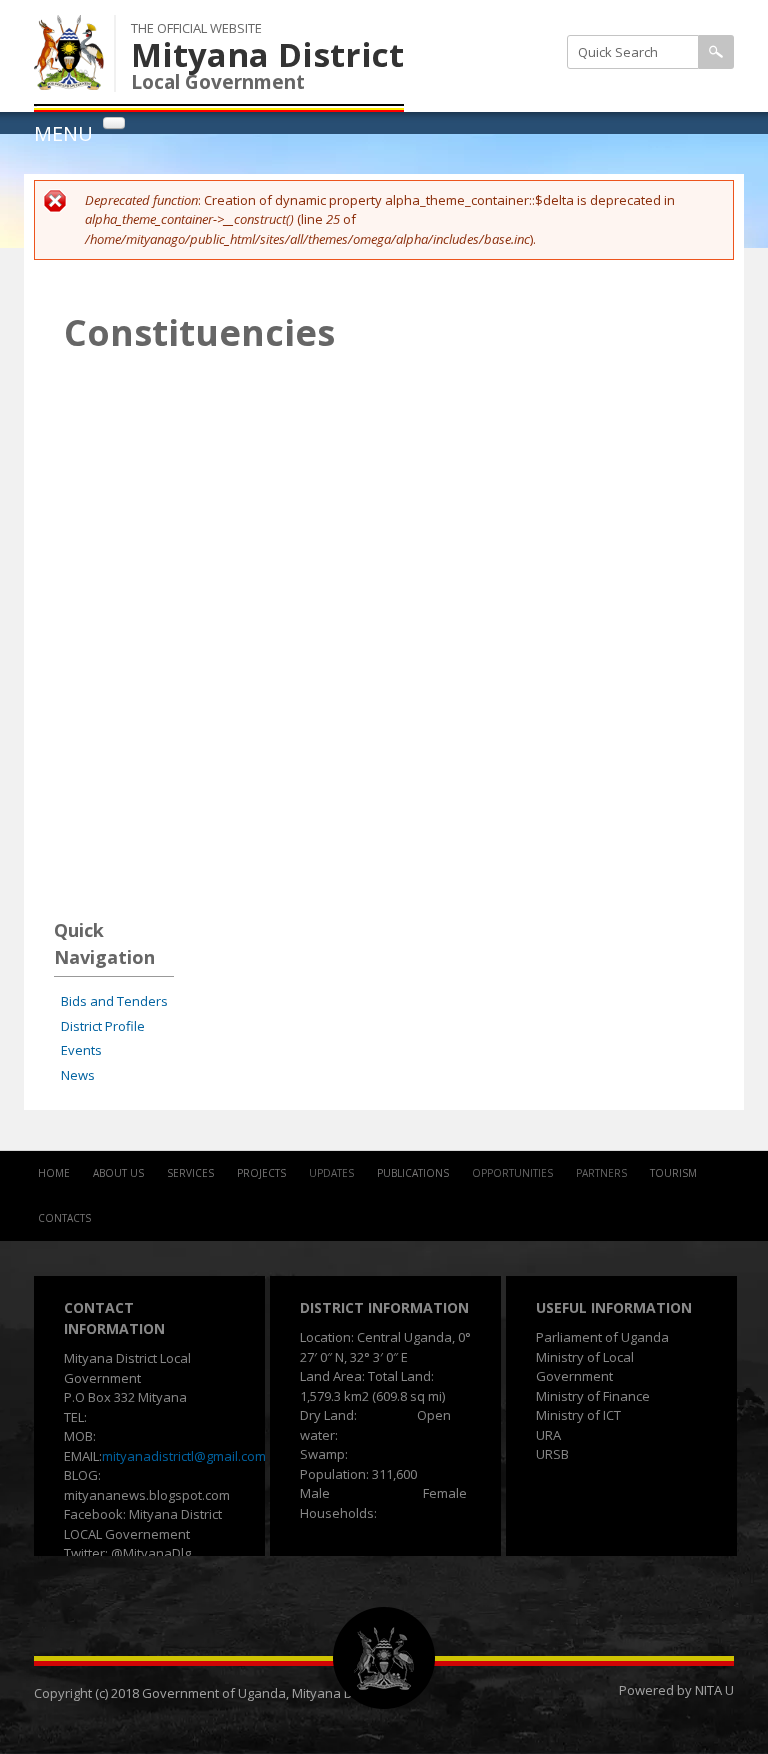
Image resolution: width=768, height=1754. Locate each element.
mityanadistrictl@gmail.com (184, 1456)
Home (54, 1173)
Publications (413, 1173)
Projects (261, 1173)
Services (190, 1173)
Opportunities (512, 1173)
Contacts (64, 1218)
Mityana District (267, 54)
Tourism (673, 1173)
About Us (118, 1173)
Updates (331, 1173)
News (78, 1075)
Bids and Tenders (114, 1001)
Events (81, 1050)
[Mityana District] (69, 79)
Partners (601, 1173)
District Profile (103, 1026)
